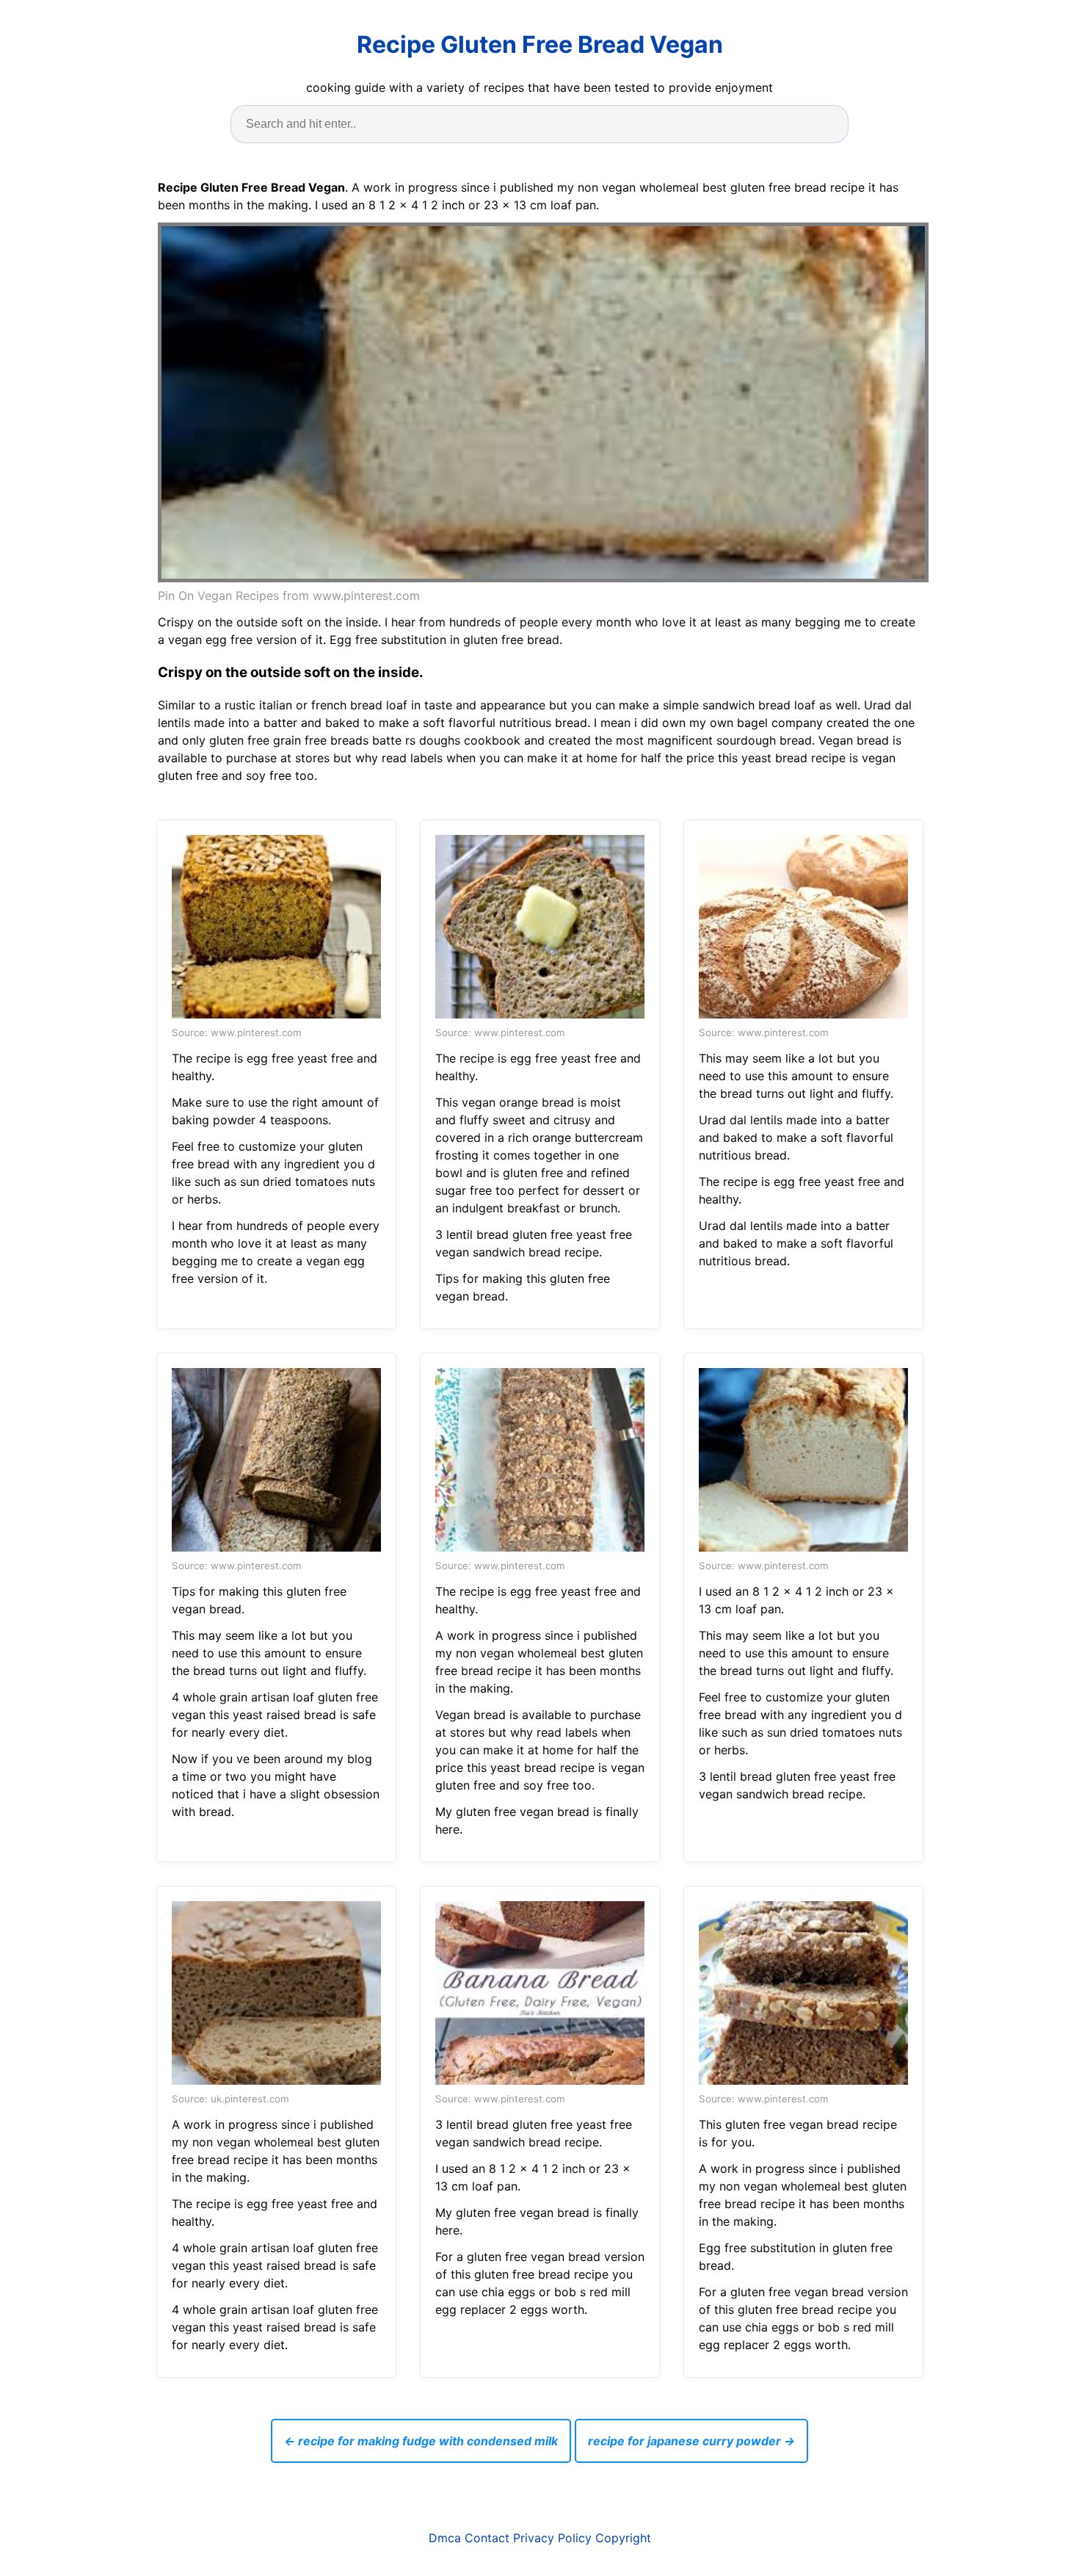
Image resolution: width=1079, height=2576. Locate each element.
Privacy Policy (552, 2538)
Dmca (445, 2538)
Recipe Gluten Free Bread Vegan (540, 44)
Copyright (623, 2538)
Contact (487, 2538)
